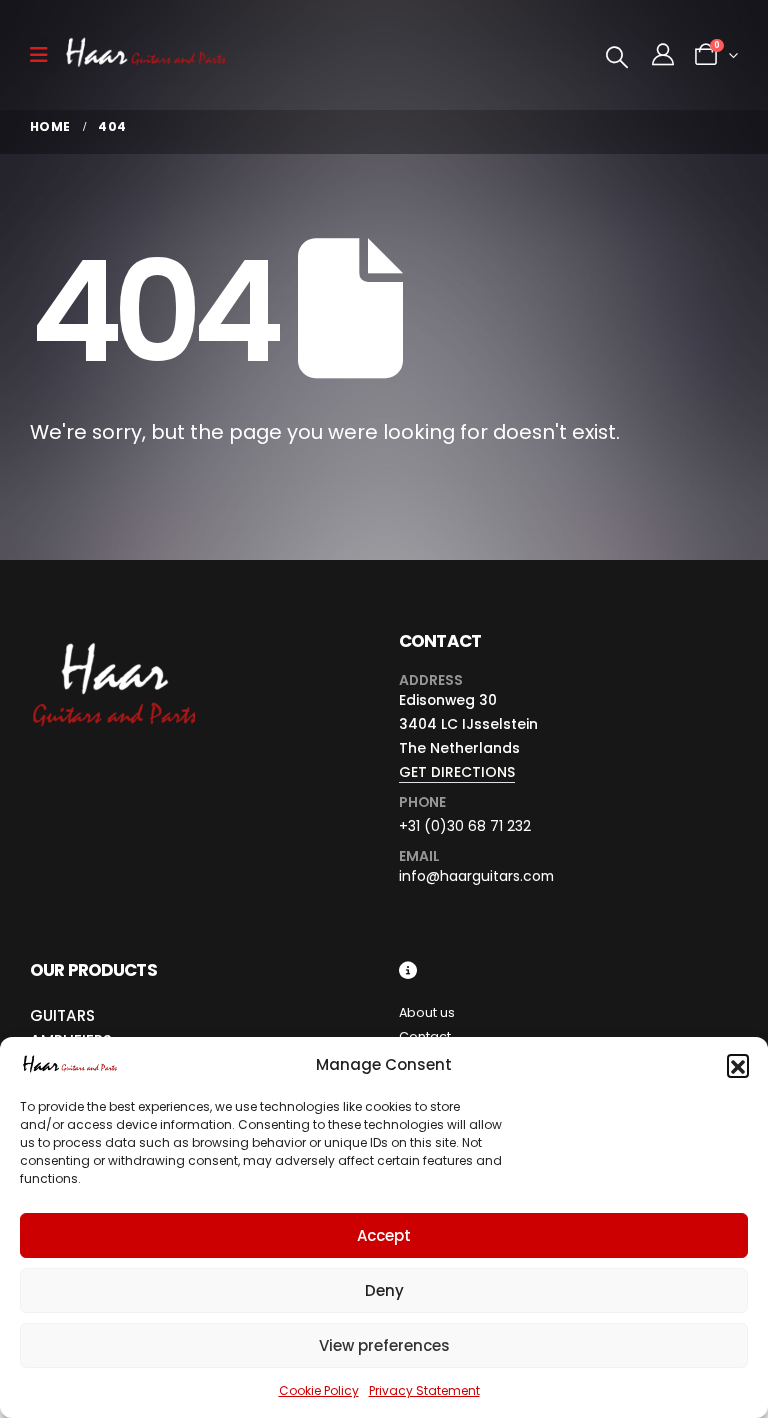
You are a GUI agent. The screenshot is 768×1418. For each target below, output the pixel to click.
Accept (384, 1235)
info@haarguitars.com (476, 876)
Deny (384, 1290)
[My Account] (663, 55)
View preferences (384, 1345)
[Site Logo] (146, 55)
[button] (738, 1065)
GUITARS (62, 1015)
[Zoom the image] (112, 643)
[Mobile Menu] (45, 55)
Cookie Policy (319, 1390)
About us (427, 1012)
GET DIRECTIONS (457, 772)
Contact (425, 1036)
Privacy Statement (424, 1390)
